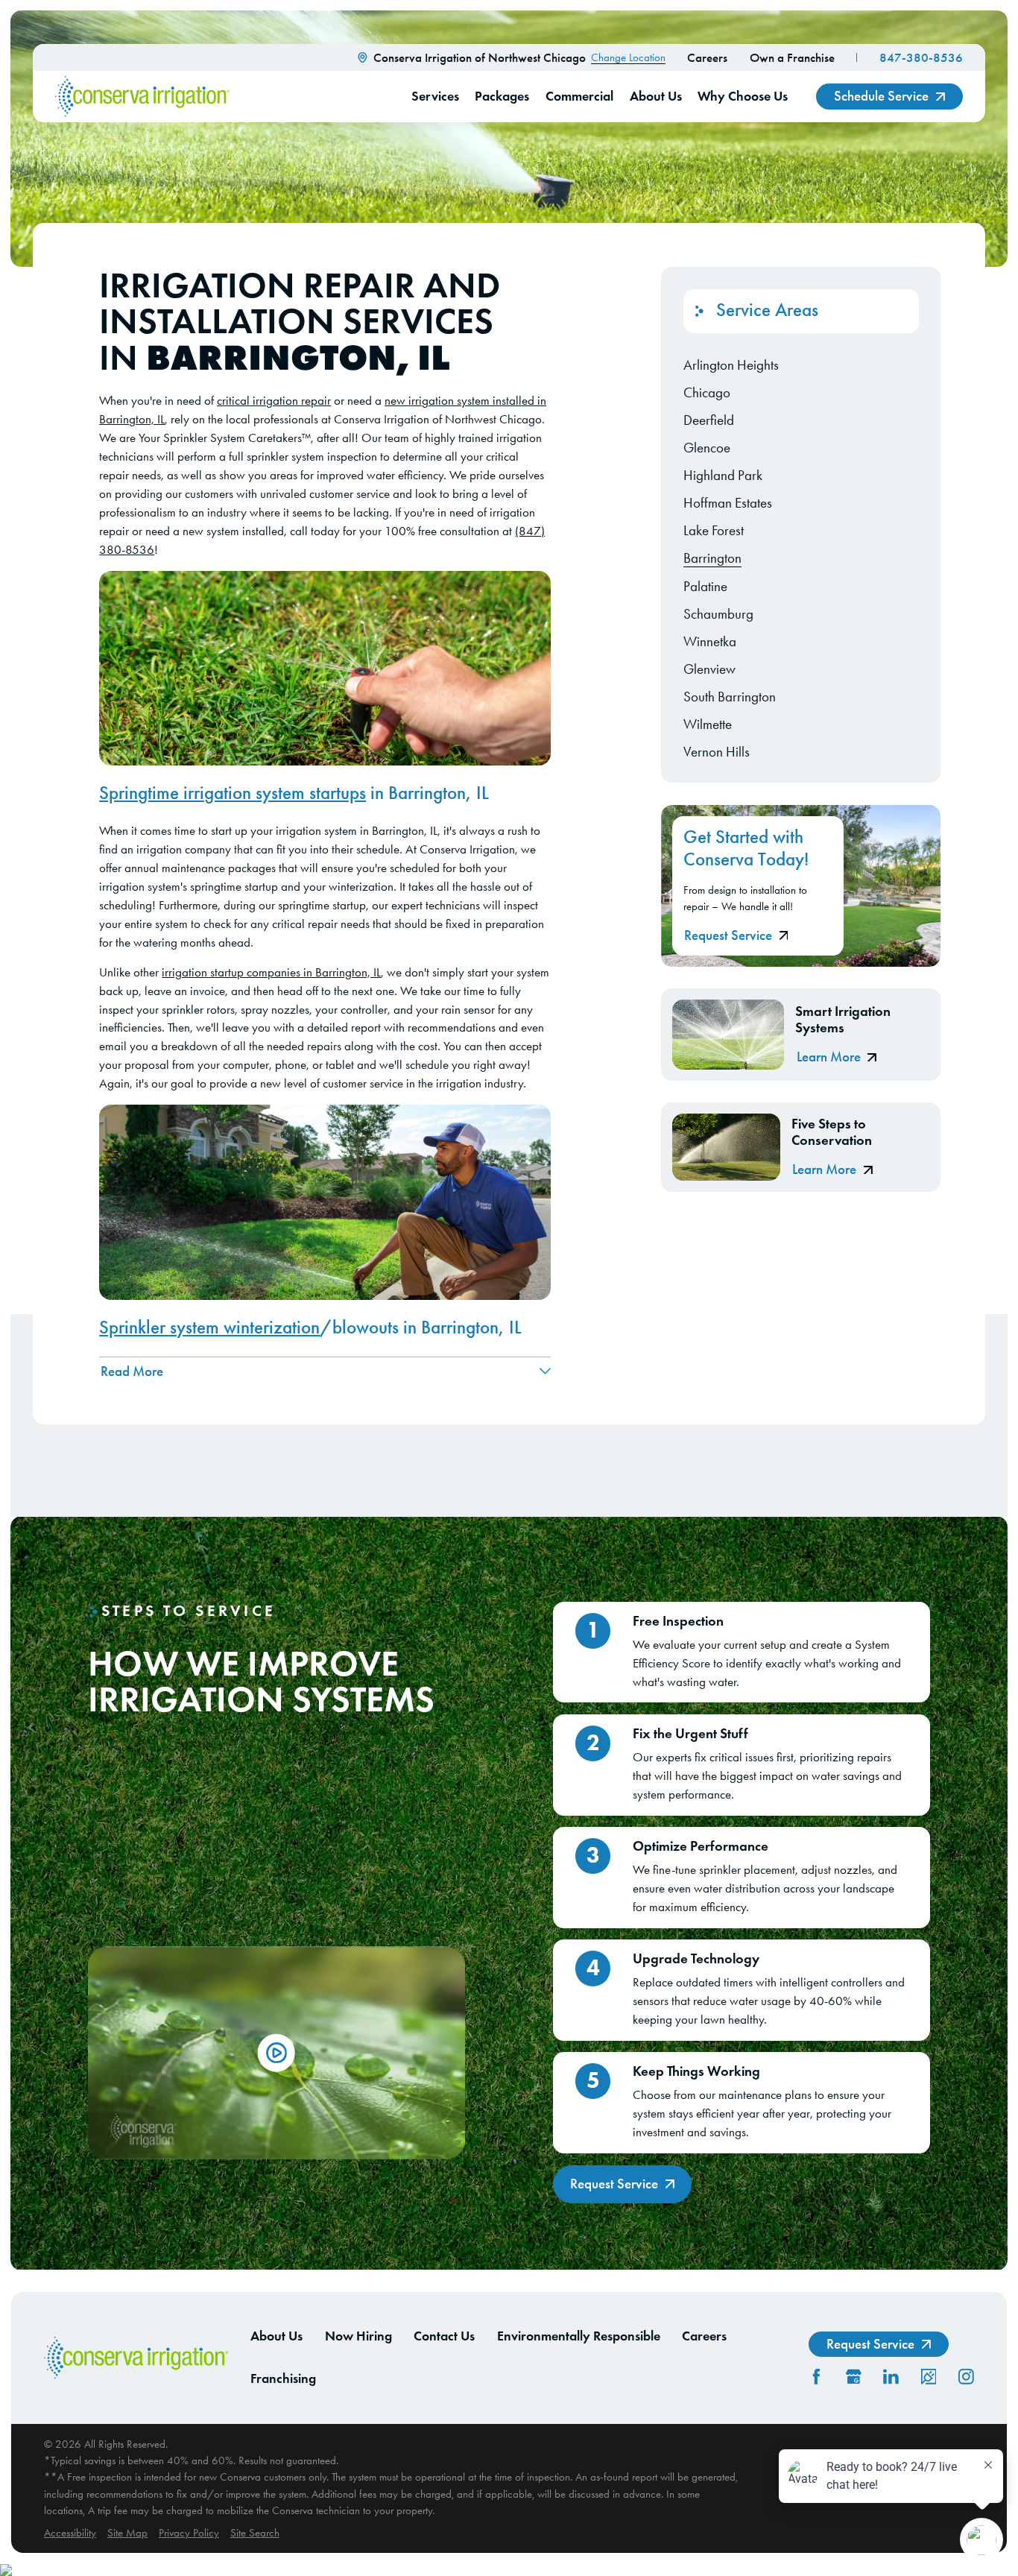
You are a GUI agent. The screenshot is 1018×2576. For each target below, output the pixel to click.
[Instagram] (966, 2377)
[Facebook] (816, 2377)
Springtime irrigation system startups (233, 793)
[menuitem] (801, 365)
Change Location (628, 57)
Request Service (728, 935)
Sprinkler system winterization (209, 1328)
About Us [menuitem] (656, 96)
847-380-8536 (921, 57)
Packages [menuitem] (502, 96)
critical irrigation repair (274, 401)
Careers (707, 57)
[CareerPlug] (929, 2377)
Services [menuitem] (435, 96)
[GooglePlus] (854, 2377)
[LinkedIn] (891, 2377)
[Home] (142, 97)
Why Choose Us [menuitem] (743, 96)
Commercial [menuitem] (579, 96)
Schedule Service (881, 96)
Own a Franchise (792, 57)
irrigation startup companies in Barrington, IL (271, 972)
